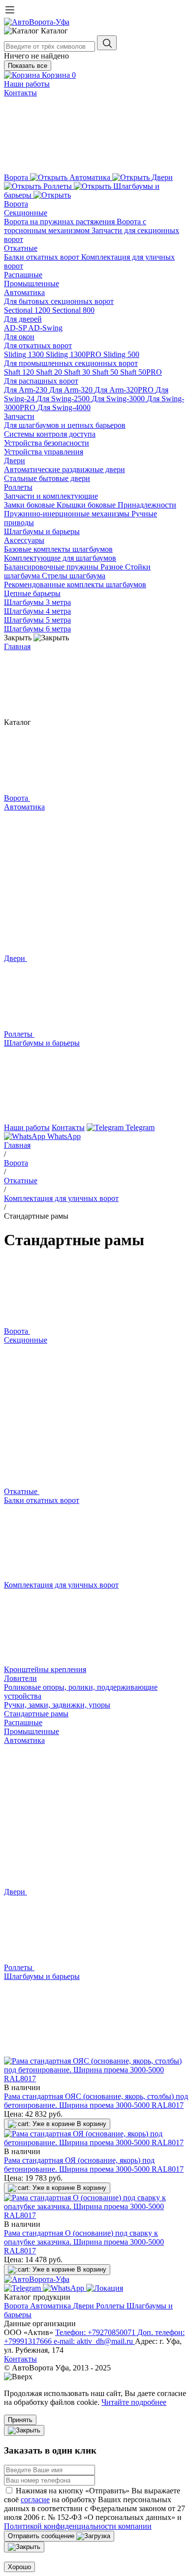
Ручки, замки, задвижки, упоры (57, 1705)
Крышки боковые (87, 505)
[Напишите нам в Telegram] (23, 2288)
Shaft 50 (106, 372)
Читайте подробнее (134, 2402)
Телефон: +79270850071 (96, 2332)
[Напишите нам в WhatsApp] (64, 2288)
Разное (113, 567)
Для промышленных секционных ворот (71, 363)
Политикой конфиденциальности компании (78, 2526)
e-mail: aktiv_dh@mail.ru (94, 2341)
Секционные (26, 213)
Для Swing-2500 (64, 399)
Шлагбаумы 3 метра (37, 602)
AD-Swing (45, 328)
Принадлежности (147, 505)
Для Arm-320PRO (125, 390)
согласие (35, 2500)
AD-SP (16, 328)
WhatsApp (63, 1136)
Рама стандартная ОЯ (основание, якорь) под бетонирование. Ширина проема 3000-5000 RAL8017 (94, 2165)
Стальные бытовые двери (47, 478)
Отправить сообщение (42, 2536)
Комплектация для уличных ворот (61, 1198)
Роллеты (18, 487)
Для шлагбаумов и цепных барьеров (65, 425)
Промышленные (32, 284)
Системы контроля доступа (50, 434)
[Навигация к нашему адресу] (105, 2288)
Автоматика (24, 292)
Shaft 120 (20, 372)
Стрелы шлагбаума (74, 576)
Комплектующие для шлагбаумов (60, 558)
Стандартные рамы (36, 1714)
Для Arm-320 (72, 390)
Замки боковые (30, 505)
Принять (20, 2420)
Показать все (28, 66)
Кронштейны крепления (45, 1669)
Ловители (20, 1678)
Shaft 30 (78, 372)
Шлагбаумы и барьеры (42, 531)
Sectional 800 (73, 310)
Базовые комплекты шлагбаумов (58, 549)
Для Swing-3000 (119, 399)
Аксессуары (24, 540)
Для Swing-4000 (64, 407)
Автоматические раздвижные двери (64, 469)
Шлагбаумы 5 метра (37, 620)
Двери (15, 461)
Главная (17, 646)
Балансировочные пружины (52, 567)
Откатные (21, 248)
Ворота (16, 204)
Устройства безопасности (47, 443)
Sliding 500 (121, 354)
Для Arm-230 (27, 390)
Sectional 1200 (28, 310)
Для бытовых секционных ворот (59, 301)
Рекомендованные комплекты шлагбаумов (75, 584)
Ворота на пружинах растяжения (60, 222)
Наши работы (27, 84)
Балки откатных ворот (43, 257)
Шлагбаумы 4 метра (37, 611)
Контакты (20, 93)
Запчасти (19, 416)
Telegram (139, 1127)
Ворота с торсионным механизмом (75, 226)
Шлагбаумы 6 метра (37, 629)
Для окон (19, 337)
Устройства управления (44, 452)
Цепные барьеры (32, 593)
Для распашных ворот (41, 381)
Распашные (23, 275)
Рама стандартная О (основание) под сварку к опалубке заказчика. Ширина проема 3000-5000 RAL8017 (84, 2242)
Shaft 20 (50, 372)
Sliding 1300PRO (75, 354)
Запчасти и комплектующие (51, 496)
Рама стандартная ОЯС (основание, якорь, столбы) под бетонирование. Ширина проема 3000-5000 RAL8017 (96, 2101)
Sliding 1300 (25, 354)
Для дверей (23, 319)
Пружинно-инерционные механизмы (68, 514)
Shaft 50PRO (141, 372)
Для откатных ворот (38, 345)
